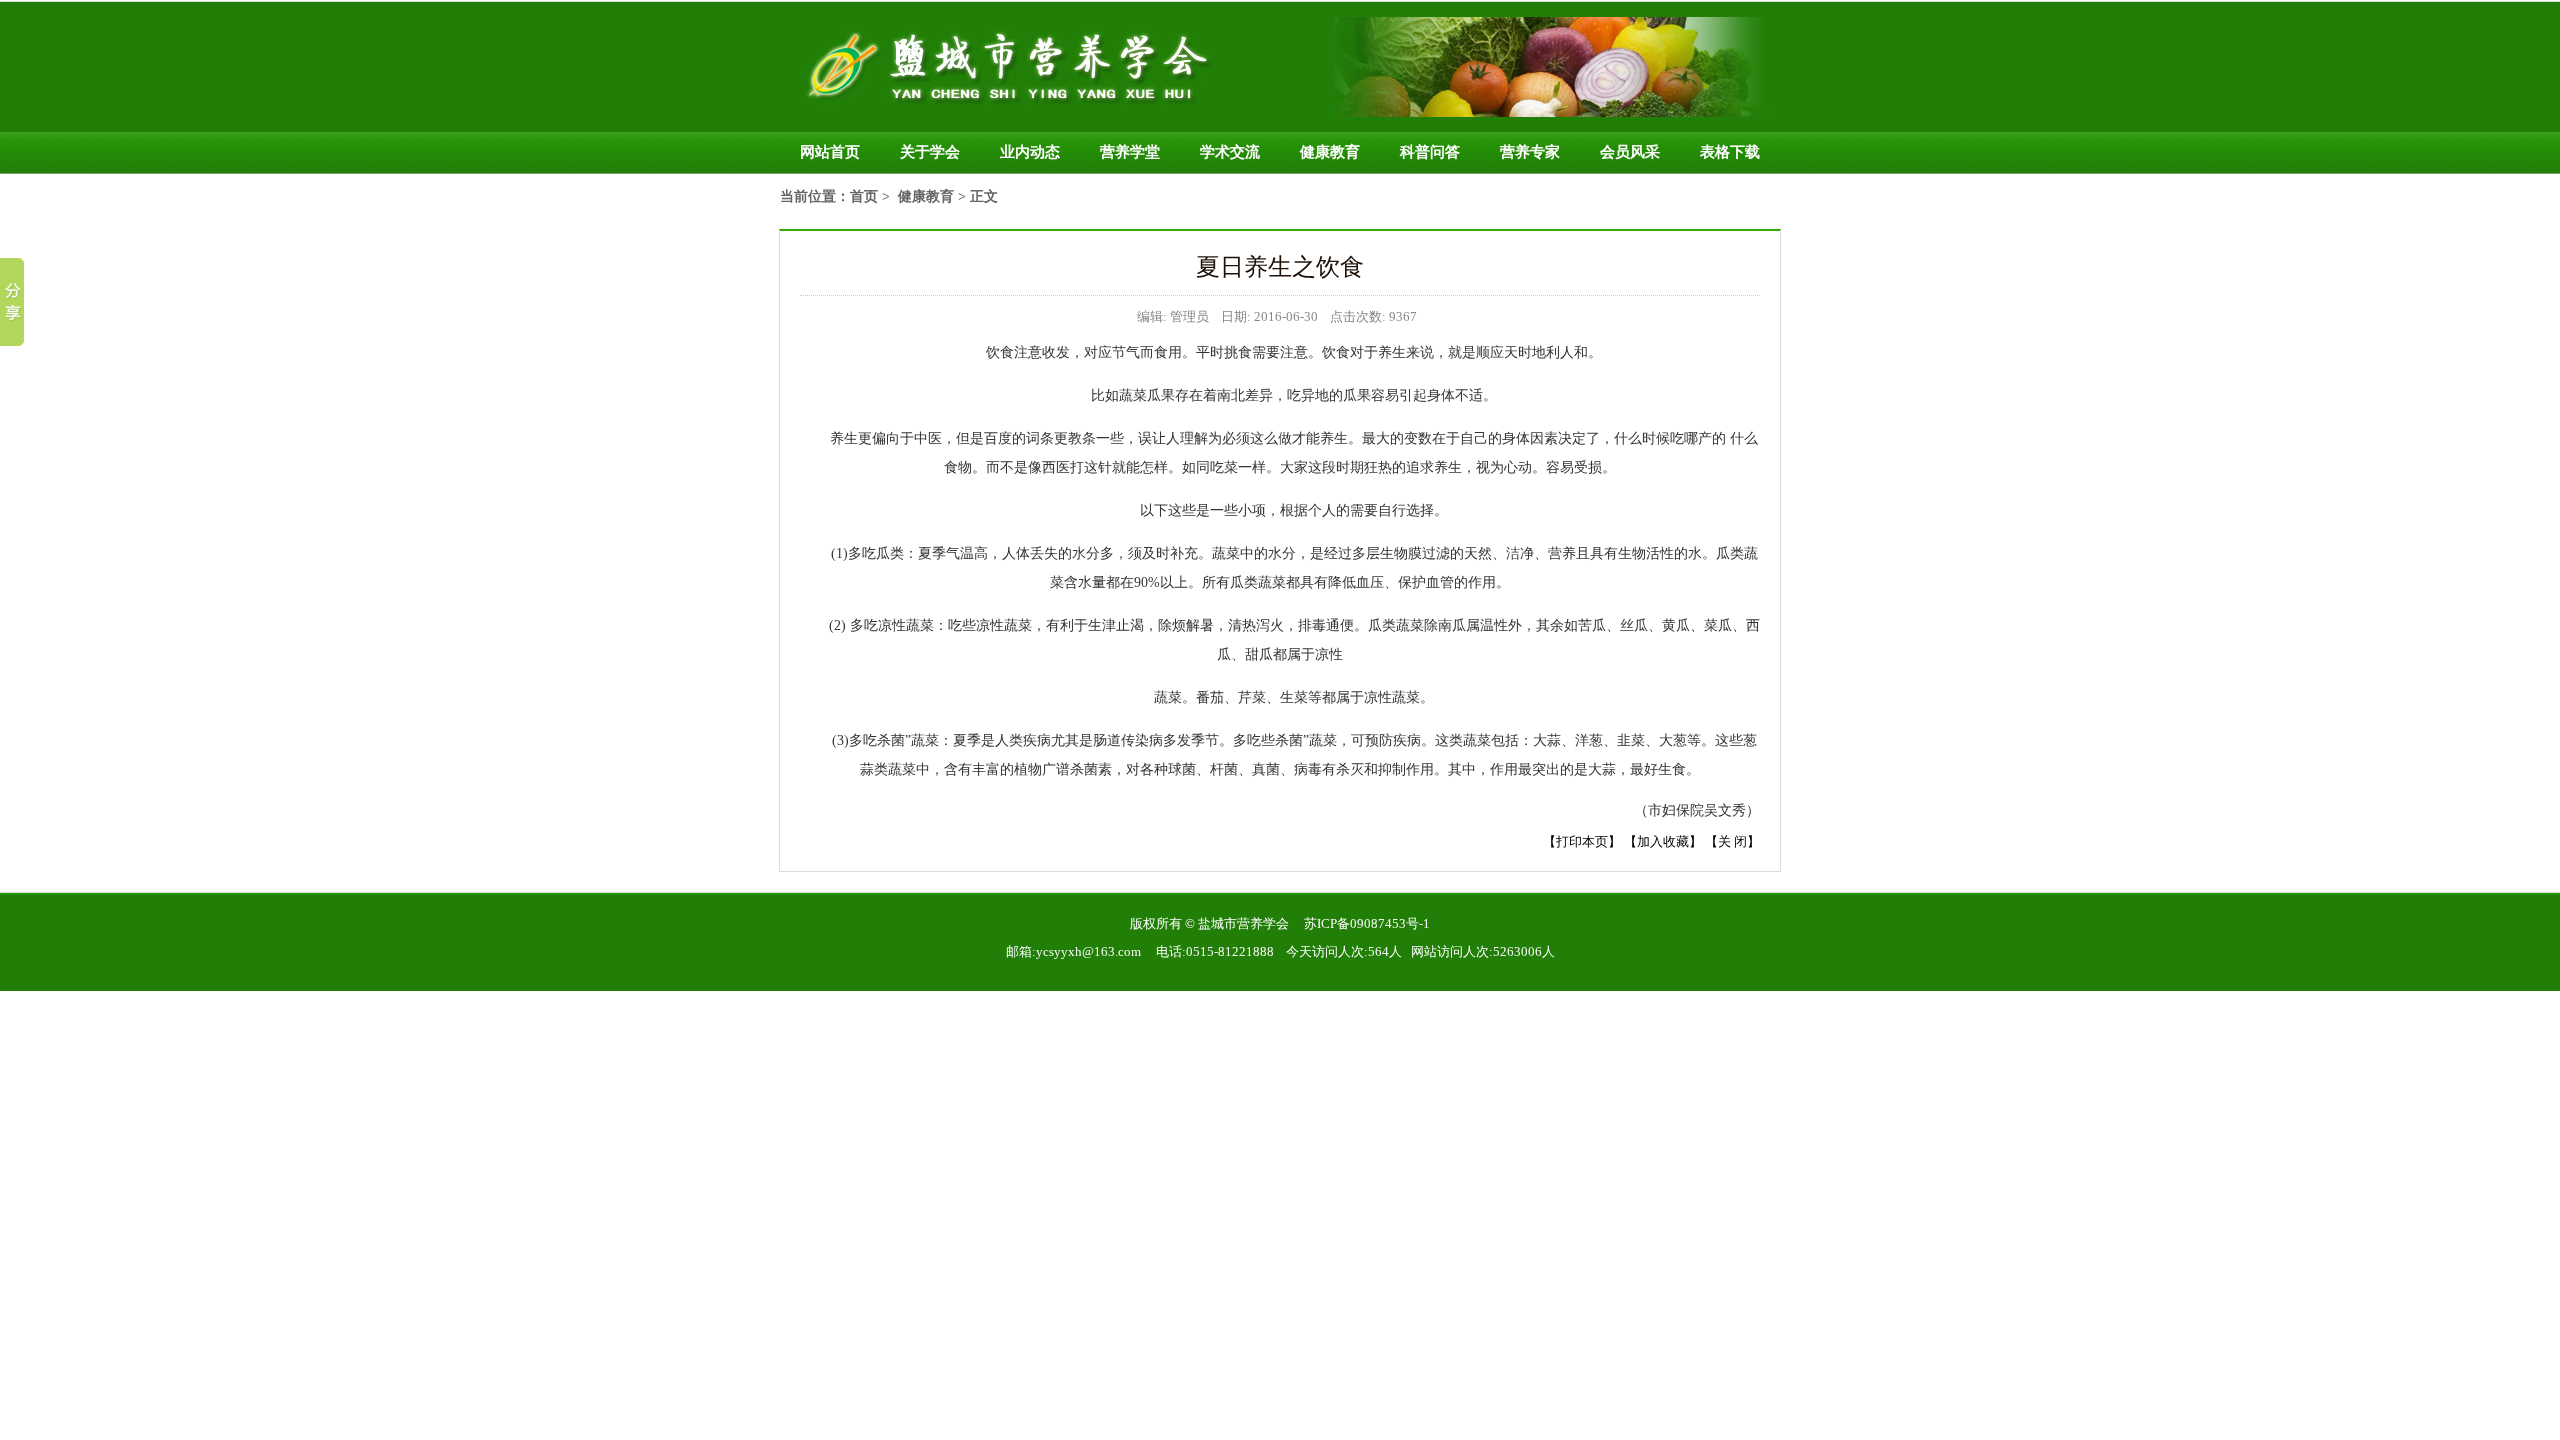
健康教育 (1330, 152)
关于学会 (930, 152)
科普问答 (1430, 152)
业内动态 (1030, 152)
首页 (864, 196)
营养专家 (1530, 152)
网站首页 (830, 152)
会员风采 (1630, 152)
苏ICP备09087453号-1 (1367, 923)
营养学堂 (1130, 152)
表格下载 (1730, 152)
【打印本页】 (1582, 841)
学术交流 (1230, 152)
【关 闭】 (1732, 841)
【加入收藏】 (1663, 841)
